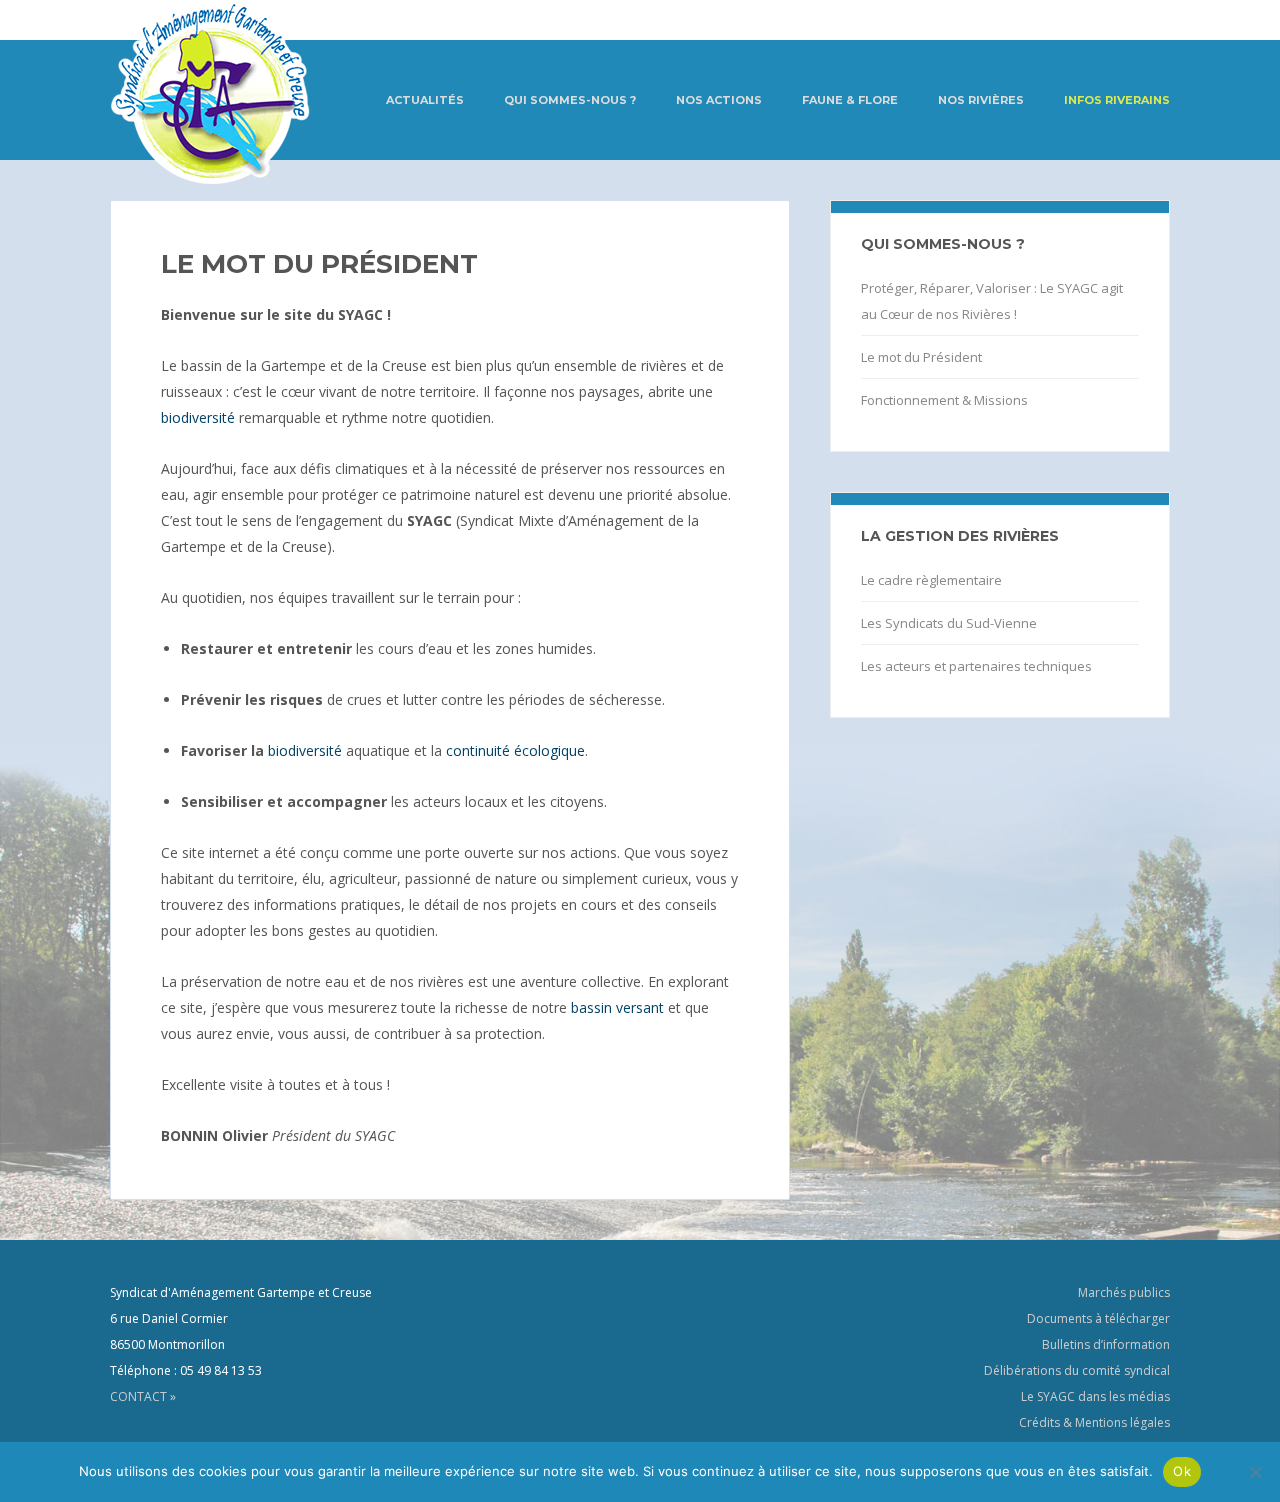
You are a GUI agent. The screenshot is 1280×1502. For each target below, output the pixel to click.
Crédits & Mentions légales (1094, 1422)
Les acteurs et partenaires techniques (976, 666)
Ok (1182, 1471)
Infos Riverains (1117, 100)
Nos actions (719, 100)
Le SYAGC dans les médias (1095, 1396)
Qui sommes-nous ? (570, 100)
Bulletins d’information (1106, 1344)
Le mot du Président (921, 357)
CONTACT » (143, 1396)
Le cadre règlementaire (931, 580)
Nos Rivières (981, 100)
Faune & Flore (850, 100)
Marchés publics (1124, 1292)
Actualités (425, 100)
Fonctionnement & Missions (944, 400)
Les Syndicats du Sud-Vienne (949, 623)
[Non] (1255, 1472)
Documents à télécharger (1098, 1318)
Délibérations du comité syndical (1077, 1370)
